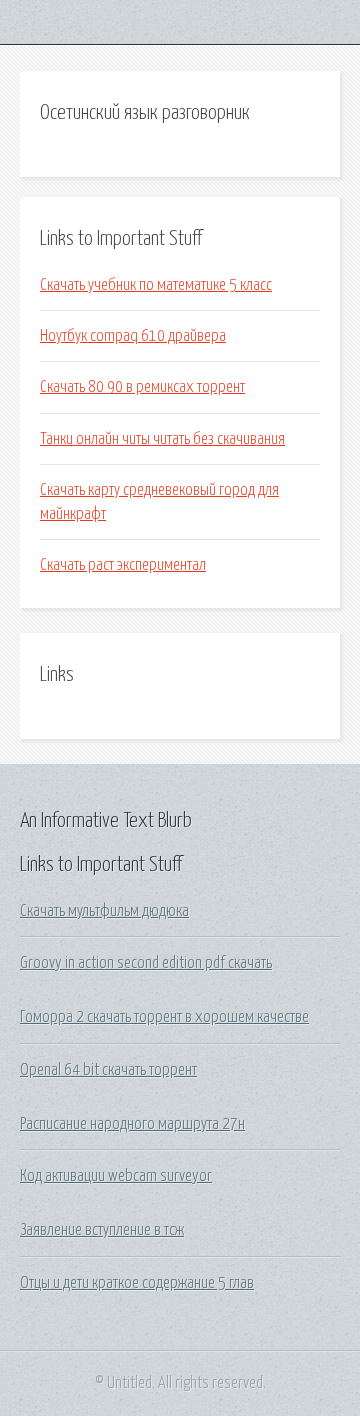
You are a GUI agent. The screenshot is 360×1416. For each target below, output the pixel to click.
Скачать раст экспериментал (123, 565)
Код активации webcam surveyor (116, 1176)
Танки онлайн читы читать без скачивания (162, 439)
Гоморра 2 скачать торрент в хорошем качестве (164, 1017)
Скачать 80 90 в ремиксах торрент (142, 387)
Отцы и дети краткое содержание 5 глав (137, 1283)
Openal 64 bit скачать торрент (108, 1070)
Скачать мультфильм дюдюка (104, 911)
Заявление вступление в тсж (102, 1230)
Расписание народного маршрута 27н (132, 1124)
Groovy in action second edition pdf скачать (146, 963)
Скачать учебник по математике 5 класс (156, 285)
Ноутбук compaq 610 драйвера (133, 336)
